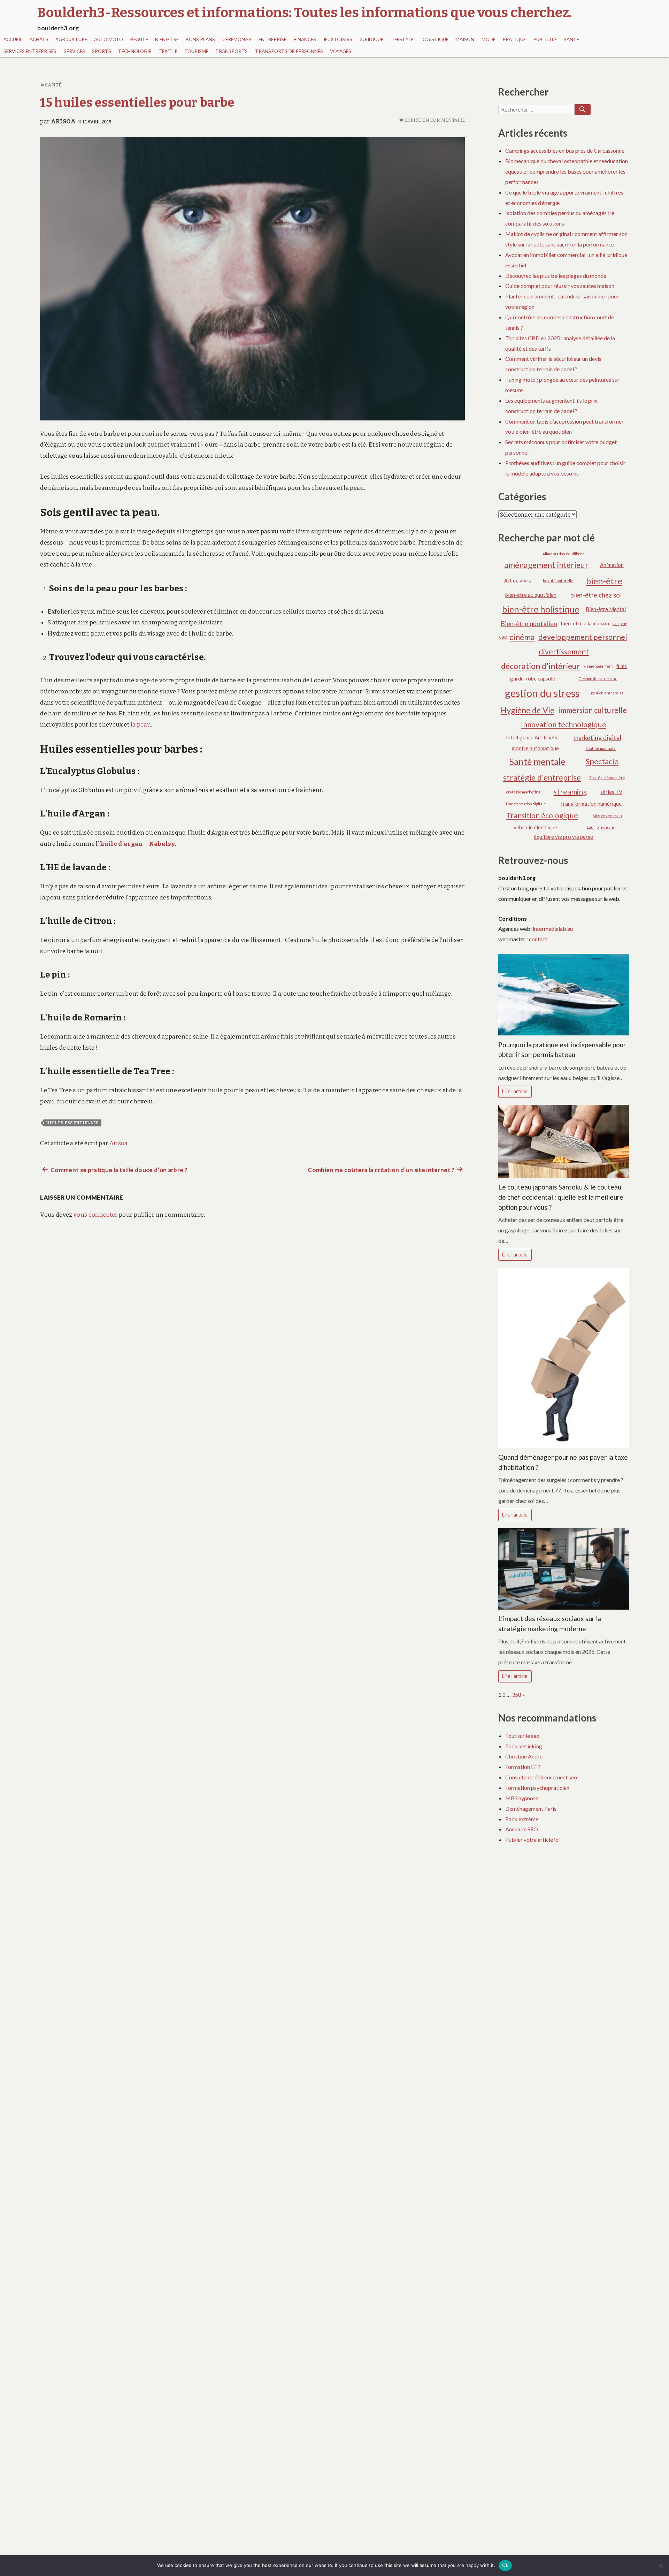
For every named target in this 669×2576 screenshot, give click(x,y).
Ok (505, 2565)
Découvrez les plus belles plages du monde (556, 276)
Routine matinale (601, 748)
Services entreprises (30, 51)
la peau (141, 725)
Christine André (524, 1756)
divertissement (564, 652)
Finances (305, 39)
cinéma (522, 637)
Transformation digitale (526, 804)
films (622, 666)
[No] (660, 2566)
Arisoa (63, 121)
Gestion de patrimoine (598, 679)
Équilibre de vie (600, 827)
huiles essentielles (72, 1123)
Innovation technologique (564, 724)
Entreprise (272, 39)
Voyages (341, 51)
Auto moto (109, 39)
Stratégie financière (607, 778)
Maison (465, 39)
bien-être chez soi (596, 595)
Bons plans (200, 39)
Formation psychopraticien (537, 1788)
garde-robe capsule (533, 678)
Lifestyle (402, 39)
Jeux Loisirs (338, 39)
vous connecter (96, 1215)
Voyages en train (608, 816)
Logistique (435, 39)
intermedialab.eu (553, 929)
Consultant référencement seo (541, 1777)
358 (517, 1694)
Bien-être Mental (606, 609)
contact (538, 939)
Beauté (139, 39)
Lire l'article (515, 1091)
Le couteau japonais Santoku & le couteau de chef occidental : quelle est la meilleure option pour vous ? (561, 1197)
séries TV (611, 792)
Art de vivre (518, 580)
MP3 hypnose (522, 1798)
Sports (102, 51)
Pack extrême (522, 1819)
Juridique (371, 39)
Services (74, 51)
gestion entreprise (607, 693)
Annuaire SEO (522, 1829)
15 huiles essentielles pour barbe (137, 102)
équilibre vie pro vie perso (564, 837)
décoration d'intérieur (541, 666)
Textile (168, 51)
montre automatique (535, 748)
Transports (232, 51)
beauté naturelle (558, 581)
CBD (503, 637)
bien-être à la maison (585, 623)
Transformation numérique (591, 804)
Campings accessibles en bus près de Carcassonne (565, 150)
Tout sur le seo (522, 1736)
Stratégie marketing (522, 792)
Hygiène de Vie (528, 710)
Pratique (514, 39)
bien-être (604, 581)
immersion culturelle (593, 710)
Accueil (13, 39)
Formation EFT (523, 1767)
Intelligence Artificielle (532, 737)
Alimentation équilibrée (564, 554)
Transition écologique (542, 815)
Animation (612, 565)
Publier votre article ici (532, 1840)
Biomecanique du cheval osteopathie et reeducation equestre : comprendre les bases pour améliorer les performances (567, 171)
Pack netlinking (524, 1746)
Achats (39, 39)
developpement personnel (583, 637)
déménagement (599, 666)
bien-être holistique (541, 609)
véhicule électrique (535, 827)
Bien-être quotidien (529, 624)
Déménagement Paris (531, 1808)
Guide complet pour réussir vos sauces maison (560, 286)
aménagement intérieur (546, 565)
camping (620, 624)
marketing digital (597, 738)
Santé (571, 39)
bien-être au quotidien (531, 595)
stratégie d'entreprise (542, 777)
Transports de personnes (289, 51)
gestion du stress (542, 693)
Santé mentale (537, 761)
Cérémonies (237, 39)
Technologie (135, 51)
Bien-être (167, 39)
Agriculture (71, 39)
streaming (570, 792)
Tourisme (196, 51)
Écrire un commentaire (435, 120)
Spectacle (602, 761)
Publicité (545, 39)
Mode (489, 39)
